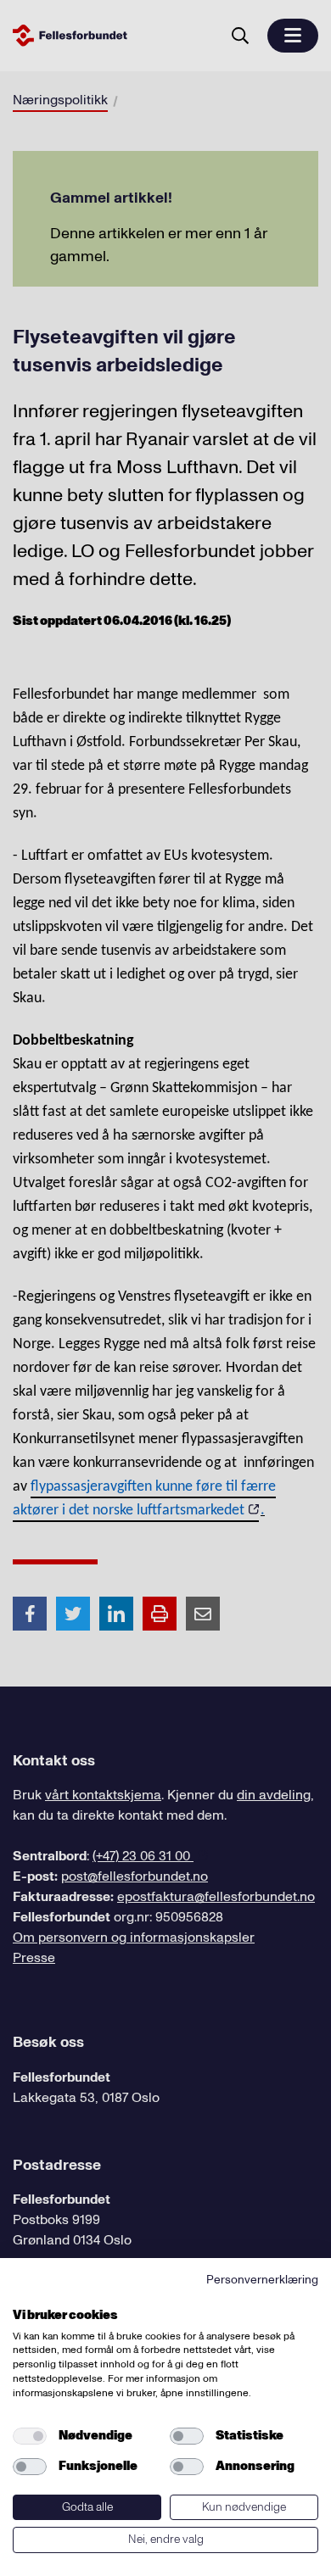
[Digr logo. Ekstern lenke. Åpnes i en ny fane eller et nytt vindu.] (24, 2296)
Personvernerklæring (262, 2280)
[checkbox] (30, 2436)
